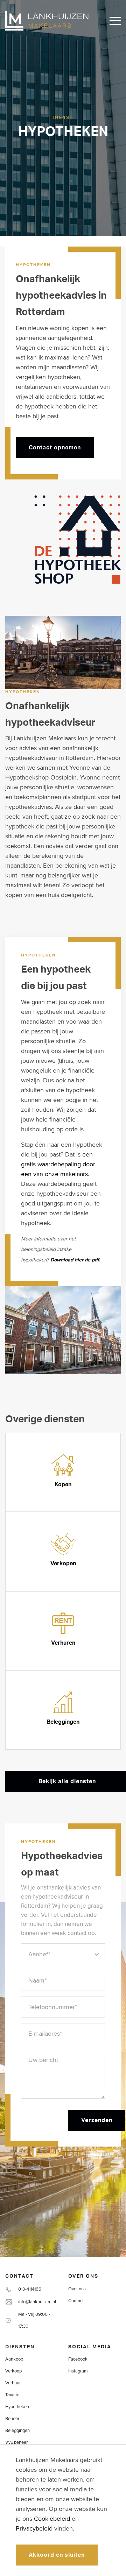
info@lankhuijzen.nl (37, 2302)
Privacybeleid (34, 2528)
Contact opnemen (55, 448)
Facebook (78, 2359)
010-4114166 (30, 2289)
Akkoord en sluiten (57, 2555)
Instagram (78, 2371)
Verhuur (13, 2383)
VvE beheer (16, 2442)
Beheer (12, 2419)
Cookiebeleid (52, 2519)
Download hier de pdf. (75, 1260)
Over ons (77, 2289)
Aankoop (14, 2359)
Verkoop (13, 2371)
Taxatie (12, 2395)
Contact (76, 2301)
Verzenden (97, 2120)
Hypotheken (17, 2407)
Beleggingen (17, 2431)
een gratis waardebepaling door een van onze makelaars (58, 1164)
